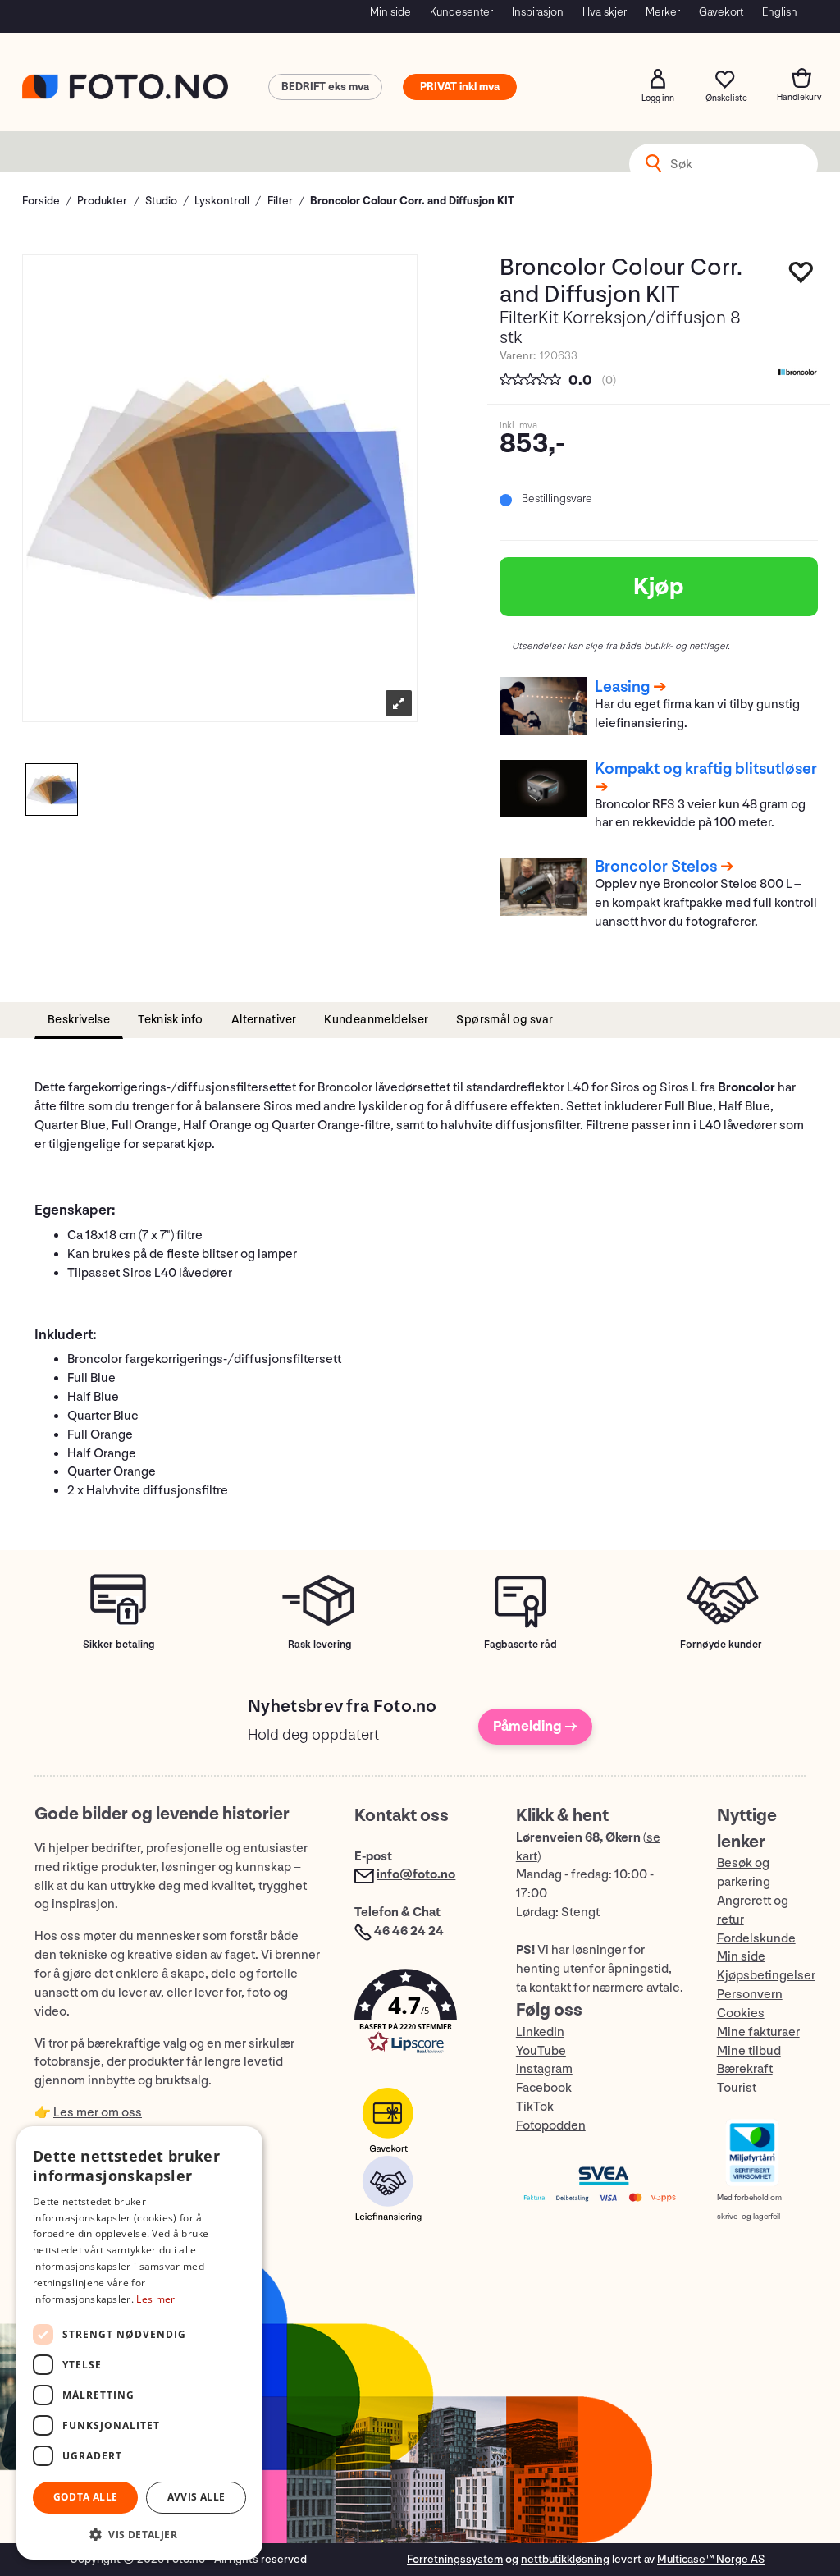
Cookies (741, 2013)
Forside (41, 201)
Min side (390, 12)
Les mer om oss (98, 2113)
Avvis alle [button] (196, 2497)
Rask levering (320, 1645)
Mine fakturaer (758, 2032)
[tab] (79, 1020)
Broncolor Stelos (656, 867)
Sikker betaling (119, 1645)
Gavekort (721, 12)
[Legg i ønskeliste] (801, 277)
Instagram (544, 2069)
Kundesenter (461, 12)
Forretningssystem (455, 2559)
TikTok (535, 2107)
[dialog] (139, 2343)
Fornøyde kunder (721, 1645)
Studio (161, 201)
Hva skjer (605, 12)
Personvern (750, 1995)
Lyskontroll (222, 201)
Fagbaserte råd (520, 1645)
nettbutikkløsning (565, 2559)
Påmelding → (535, 1726)
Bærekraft (745, 2069)
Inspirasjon (538, 12)
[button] (418, 2015)
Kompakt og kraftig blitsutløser (706, 769)
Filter (280, 201)
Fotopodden (551, 2126)
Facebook (544, 2088)
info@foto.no (416, 1875)
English (780, 12)
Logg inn (658, 79)
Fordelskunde (756, 1939)
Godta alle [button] (86, 2497)
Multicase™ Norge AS (711, 2559)
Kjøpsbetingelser (766, 1976)
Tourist (737, 2088)
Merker (663, 12)
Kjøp (659, 587)
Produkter (102, 201)
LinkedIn (540, 2032)
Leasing (622, 687)
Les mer (155, 2299)
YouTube (541, 2051)
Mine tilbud (749, 2051)
